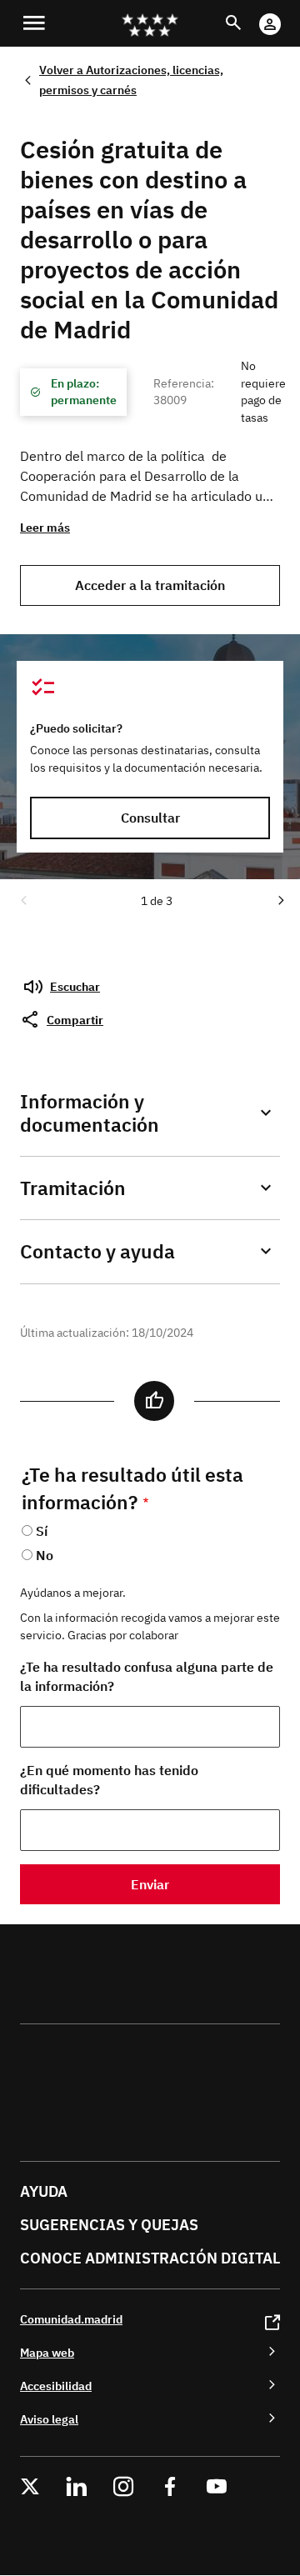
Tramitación (73, 1188)
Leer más (45, 527)
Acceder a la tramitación (150, 585)
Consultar (150, 818)
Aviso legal (49, 2419)
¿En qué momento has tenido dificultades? (109, 1780)
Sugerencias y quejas (109, 2225)
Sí (42, 1531)
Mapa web (47, 2352)
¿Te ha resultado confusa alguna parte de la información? (147, 1676)
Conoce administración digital (150, 2258)
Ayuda (44, 2191)
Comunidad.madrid (71, 2319)
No (45, 1555)
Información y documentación (90, 1113)
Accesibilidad (56, 2386)
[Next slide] (280, 899)
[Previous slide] (22, 899)
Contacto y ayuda (97, 1251)
